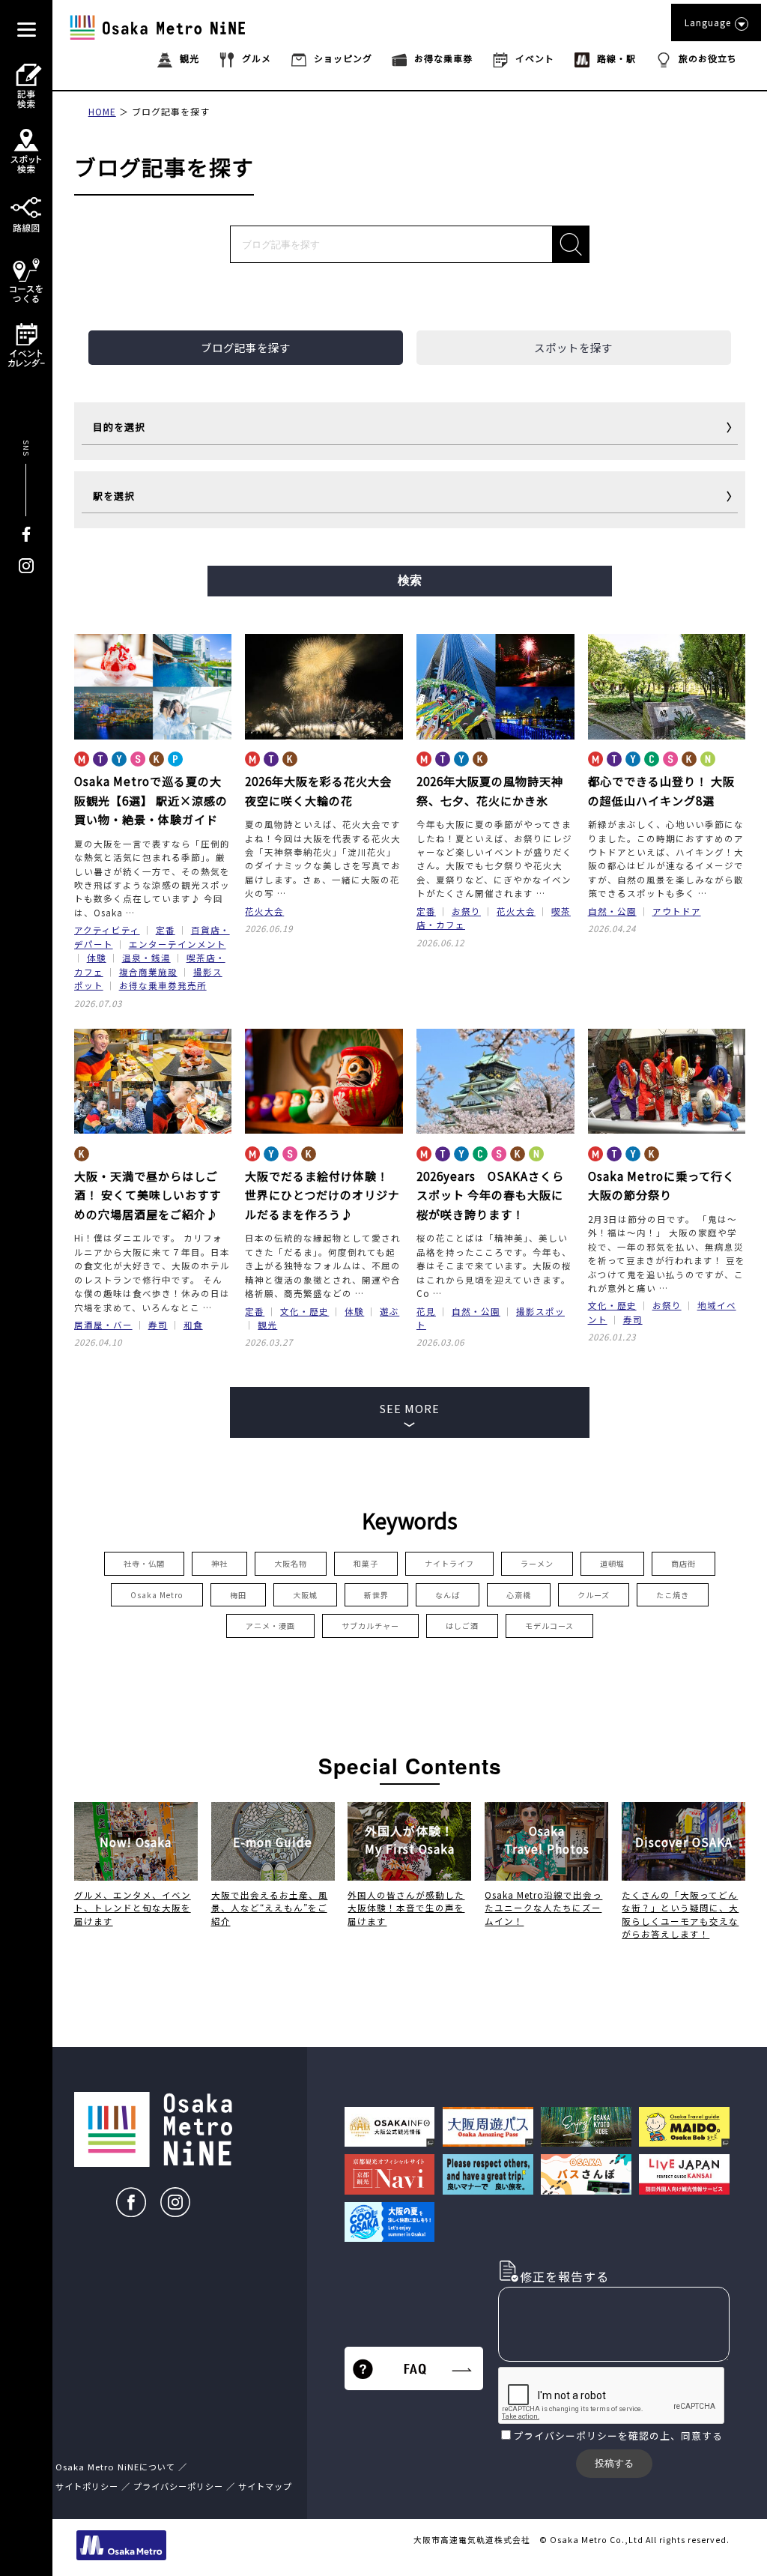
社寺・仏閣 (144, 1563)
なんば (448, 1595)
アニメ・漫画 (270, 1626)
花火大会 (264, 911)
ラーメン (537, 1563)
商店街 (683, 1563)
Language (708, 22)
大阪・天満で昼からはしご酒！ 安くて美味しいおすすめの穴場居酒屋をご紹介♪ (148, 1195)
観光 (267, 1325)
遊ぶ (389, 1311)
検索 (410, 580)
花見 (426, 1311)
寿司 (158, 1325)
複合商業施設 (148, 972)
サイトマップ (265, 2486)
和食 (193, 1325)
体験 (97, 958)
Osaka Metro (157, 1595)
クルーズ (594, 1595)
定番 (166, 930)
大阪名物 (291, 1563)
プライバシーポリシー (566, 2436)
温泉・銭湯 (146, 958)
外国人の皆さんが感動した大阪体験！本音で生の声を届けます (406, 1908)
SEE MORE (410, 1408)
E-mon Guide (273, 1842)
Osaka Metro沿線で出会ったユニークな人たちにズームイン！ (543, 1908)
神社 (219, 1563)
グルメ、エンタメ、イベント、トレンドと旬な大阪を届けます (133, 1908)
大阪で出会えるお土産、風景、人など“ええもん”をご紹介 (270, 1908)
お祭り (466, 911)
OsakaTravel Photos (547, 1840)
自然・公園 (612, 911)
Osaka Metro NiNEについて (115, 2467)
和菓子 (366, 1563)
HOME (102, 111)
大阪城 (305, 1595)
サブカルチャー (370, 1626)
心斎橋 (519, 1595)
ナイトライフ (449, 1563)
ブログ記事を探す (171, 111)
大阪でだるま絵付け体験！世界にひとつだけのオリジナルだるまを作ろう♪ (322, 1195)
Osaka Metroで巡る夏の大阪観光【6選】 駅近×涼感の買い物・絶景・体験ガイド (151, 800)
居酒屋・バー (103, 1325)
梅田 (238, 1595)
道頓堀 (612, 1563)
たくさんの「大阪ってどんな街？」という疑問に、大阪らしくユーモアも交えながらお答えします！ (680, 1914)
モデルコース (549, 1626)
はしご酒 (462, 1626)
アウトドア (677, 911)
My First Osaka (410, 1840)
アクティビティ (107, 930)
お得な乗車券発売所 (163, 985)
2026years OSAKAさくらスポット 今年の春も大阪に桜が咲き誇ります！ (490, 1195)
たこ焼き (673, 1595)
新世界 (376, 1595)
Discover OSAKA (684, 1842)
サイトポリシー (87, 2486)
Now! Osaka (136, 1842)
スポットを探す (573, 347)
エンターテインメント (178, 944)
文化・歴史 (304, 1311)
